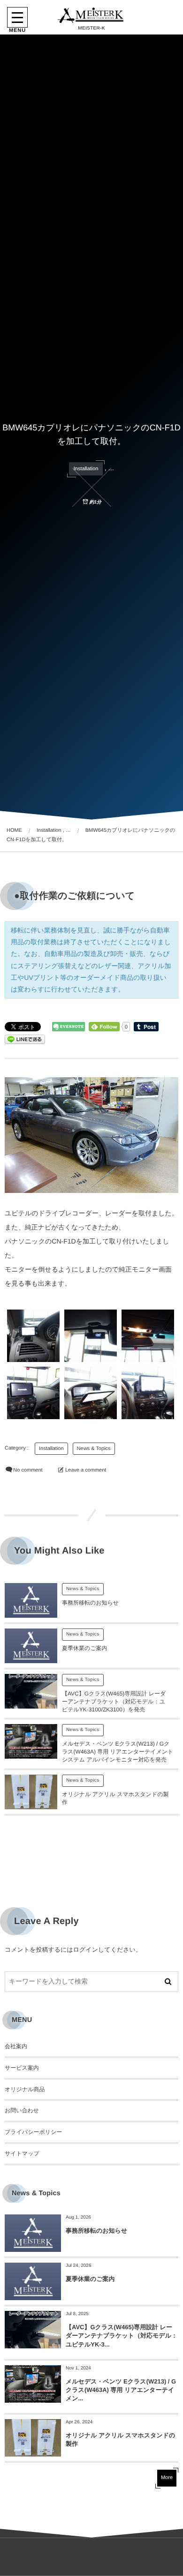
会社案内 (16, 2046)
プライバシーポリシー (33, 2132)
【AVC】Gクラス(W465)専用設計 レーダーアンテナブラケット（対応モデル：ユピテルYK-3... (122, 2335)
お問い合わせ (22, 2110)
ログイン (86, 1950)
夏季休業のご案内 (85, 1648)
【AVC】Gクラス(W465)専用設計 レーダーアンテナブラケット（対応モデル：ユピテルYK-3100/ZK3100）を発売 (114, 1702)
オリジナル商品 (25, 2089)
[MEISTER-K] (92, 15)
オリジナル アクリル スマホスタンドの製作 (120, 2439)
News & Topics (94, 1449)
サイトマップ (22, 2154)
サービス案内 (22, 2068)
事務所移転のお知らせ (90, 1603)
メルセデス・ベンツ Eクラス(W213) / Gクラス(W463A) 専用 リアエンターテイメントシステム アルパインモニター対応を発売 (118, 1752)
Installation (86, 469)
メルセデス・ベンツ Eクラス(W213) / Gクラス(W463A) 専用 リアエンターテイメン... (121, 2390)
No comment (28, 1470)
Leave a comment (86, 1470)
